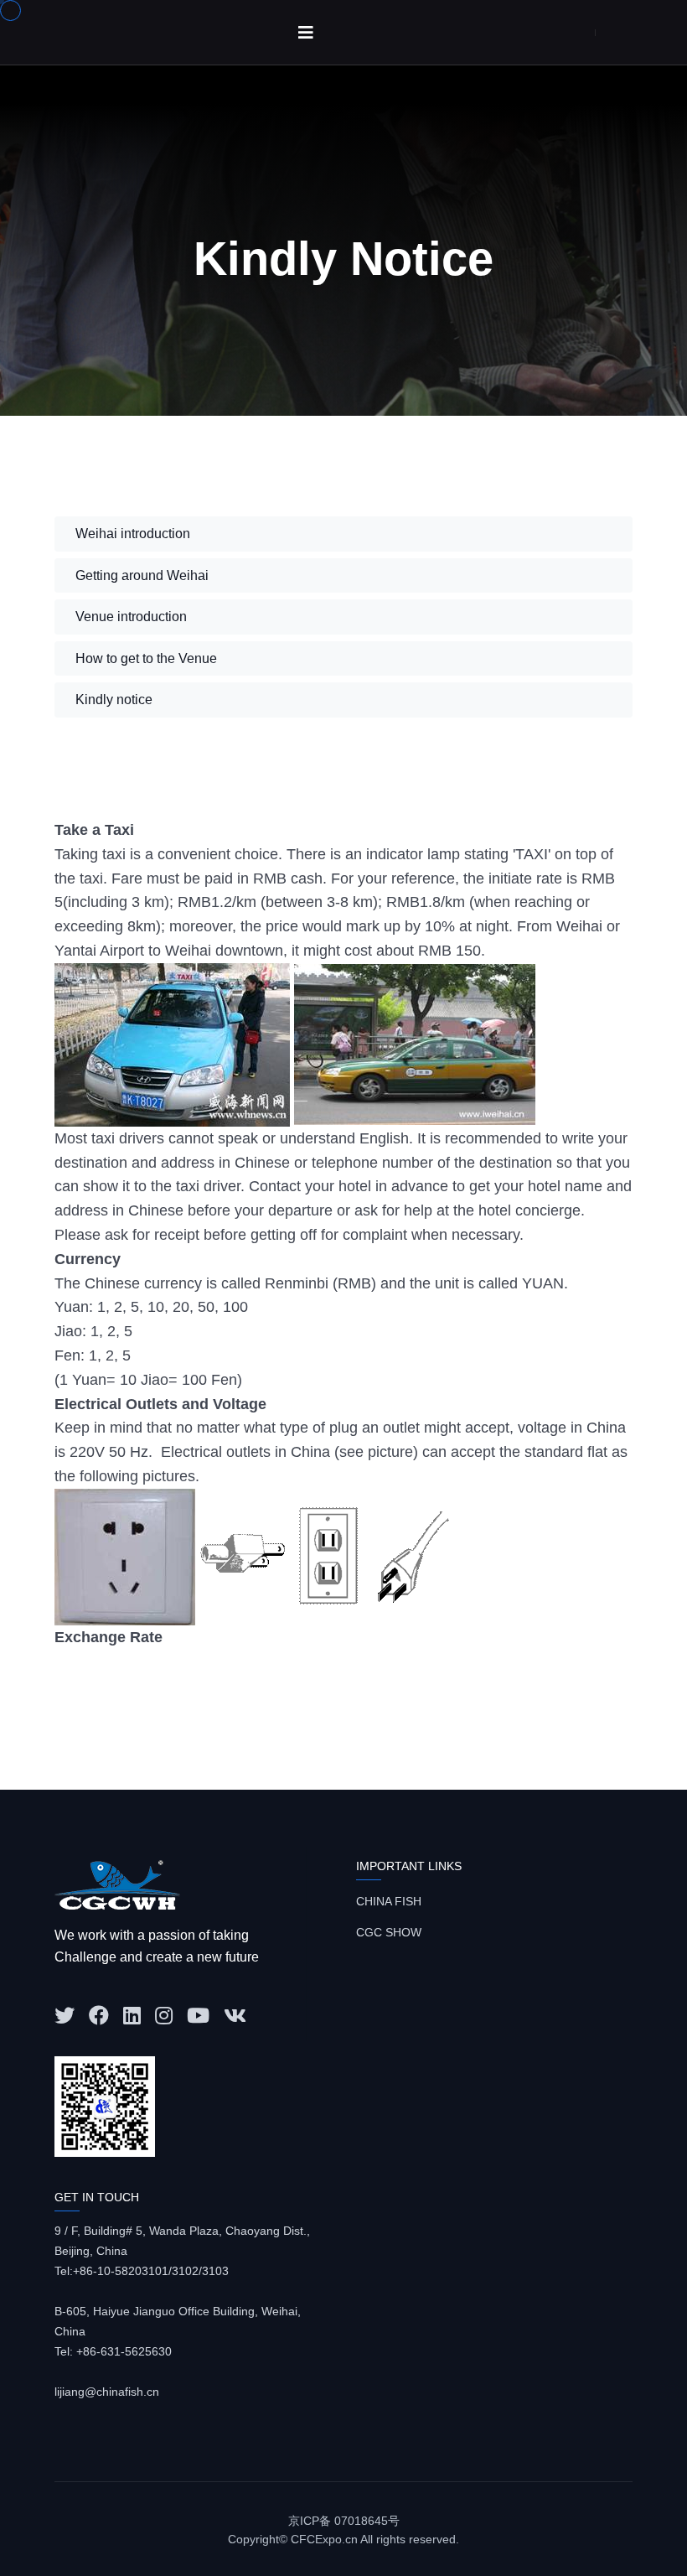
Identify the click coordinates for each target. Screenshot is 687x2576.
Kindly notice (114, 700)
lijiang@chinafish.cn (107, 2392)
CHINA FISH (389, 1901)
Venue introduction (131, 617)
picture (390, 1452)
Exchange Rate (108, 1637)
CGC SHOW (389, 1932)
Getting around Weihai (142, 575)
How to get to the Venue (146, 658)
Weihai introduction (133, 534)
